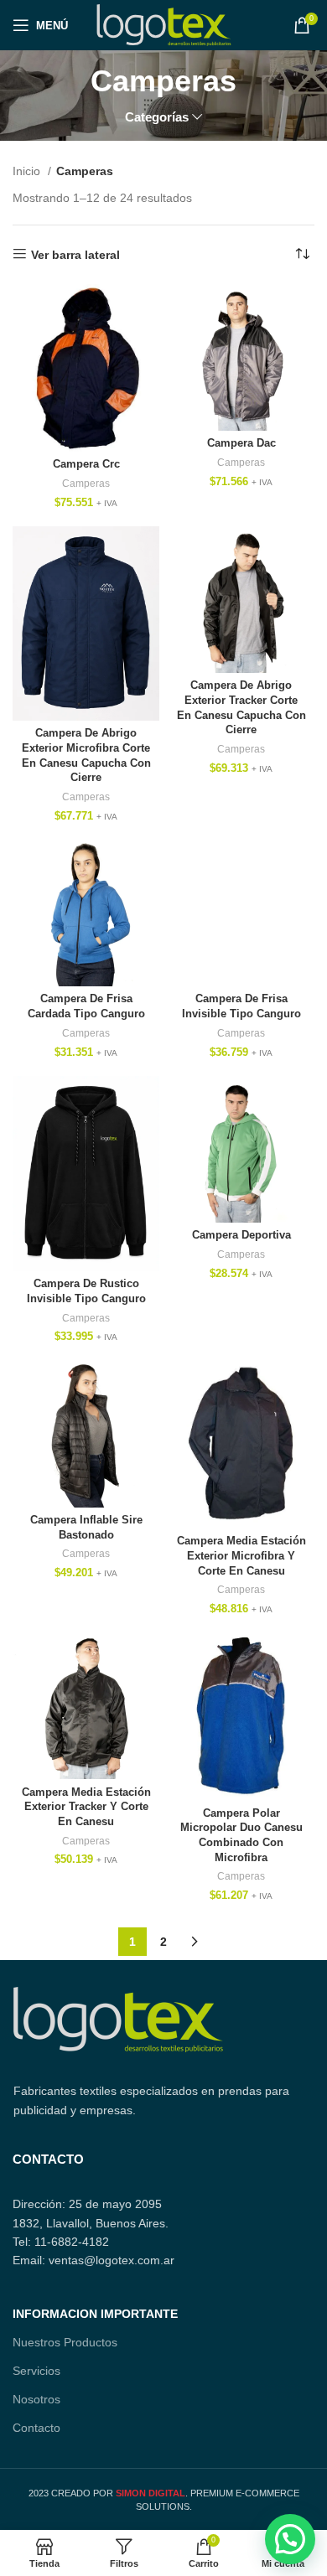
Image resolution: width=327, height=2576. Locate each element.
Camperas (86, 484)
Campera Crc (86, 464)
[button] (290, 2539)
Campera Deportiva (241, 1235)
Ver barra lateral (75, 255)
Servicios (36, 2371)
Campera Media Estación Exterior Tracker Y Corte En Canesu (86, 1807)
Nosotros (36, 2399)
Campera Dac (241, 443)
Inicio (28, 171)
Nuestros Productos (65, 2342)
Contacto (36, 2428)
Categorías (157, 117)
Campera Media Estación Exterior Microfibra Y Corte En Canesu (241, 1556)
